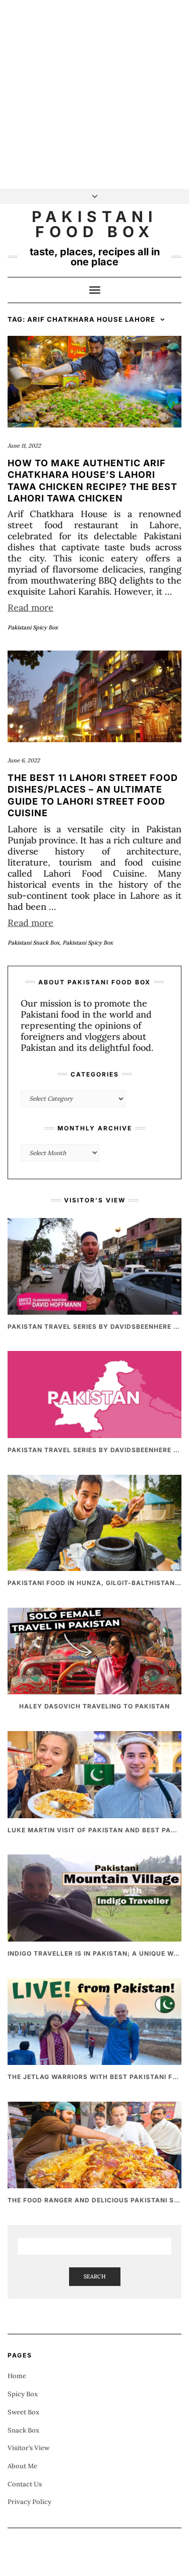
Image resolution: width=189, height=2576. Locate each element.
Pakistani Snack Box (34, 943)
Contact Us (25, 2484)
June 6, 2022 (24, 760)
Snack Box (23, 2430)
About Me (22, 2466)
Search (95, 2276)
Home (17, 2376)
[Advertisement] (94, 94)
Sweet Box (23, 2412)
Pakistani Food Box (94, 224)
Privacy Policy (29, 2502)
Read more (30, 607)
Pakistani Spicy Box (33, 627)
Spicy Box (23, 2394)
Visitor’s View (28, 2448)
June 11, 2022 (24, 446)
